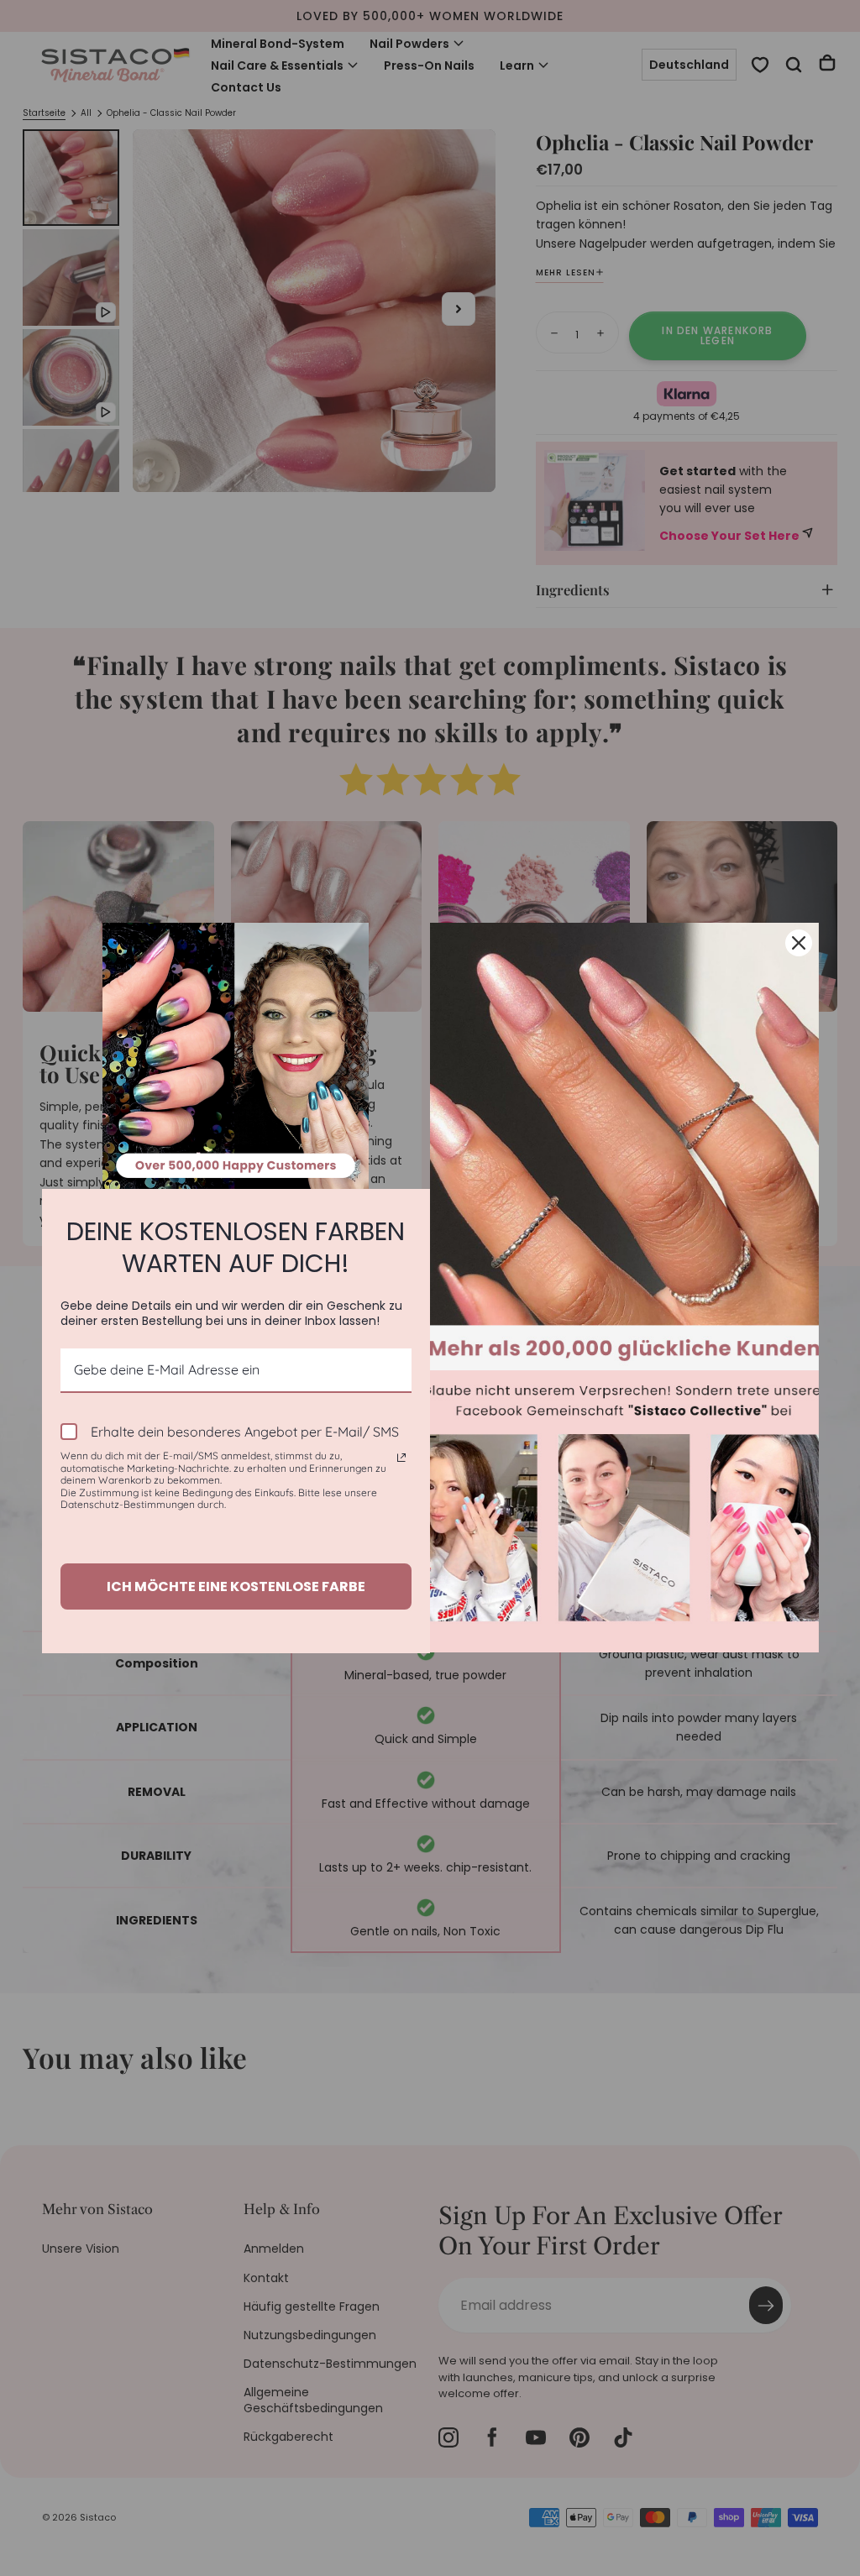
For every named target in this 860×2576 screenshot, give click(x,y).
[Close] (799, 943)
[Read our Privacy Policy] (401, 1458)
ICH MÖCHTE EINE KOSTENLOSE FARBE (236, 1586)
